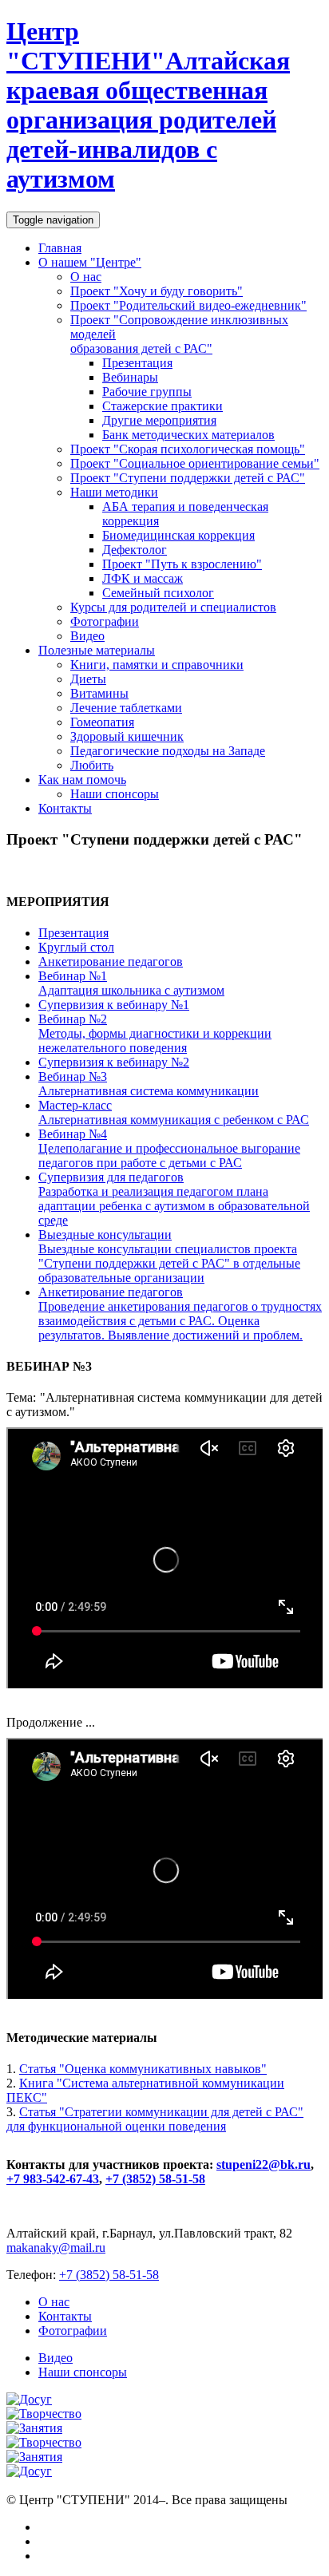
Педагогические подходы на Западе (168, 751)
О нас (86, 277)
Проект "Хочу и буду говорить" (157, 291)
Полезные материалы (97, 650)
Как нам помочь (82, 780)
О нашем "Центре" (90, 262)
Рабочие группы (147, 392)
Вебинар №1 (131, 983)
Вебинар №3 (149, 1084)
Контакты (65, 808)
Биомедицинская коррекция (178, 535)
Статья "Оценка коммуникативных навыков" (143, 2069)
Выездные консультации (169, 1256)
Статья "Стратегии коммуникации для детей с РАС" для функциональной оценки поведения (155, 2119)
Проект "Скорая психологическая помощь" (188, 449)
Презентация (137, 363)
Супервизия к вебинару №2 (114, 1062)
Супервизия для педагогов (174, 1199)
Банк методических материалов (188, 435)
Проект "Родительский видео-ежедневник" (188, 305)
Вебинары (130, 377)
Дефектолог (135, 550)
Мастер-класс (174, 1112)
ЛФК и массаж (143, 578)
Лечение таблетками (126, 708)
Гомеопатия (102, 722)
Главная (60, 248)
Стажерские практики (163, 406)
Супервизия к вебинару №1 (114, 1005)
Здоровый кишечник (127, 736)
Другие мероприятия (159, 420)
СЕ (148, 105)
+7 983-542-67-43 (53, 2179)
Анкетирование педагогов (111, 962)
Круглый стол (76, 947)
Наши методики (114, 492)
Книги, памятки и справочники (157, 665)
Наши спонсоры (115, 794)
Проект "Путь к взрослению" (182, 564)
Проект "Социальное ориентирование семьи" (195, 463)
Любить (92, 765)
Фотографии (105, 621)
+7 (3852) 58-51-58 (155, 2179)
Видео (87, 636)
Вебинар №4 (169, 1148)
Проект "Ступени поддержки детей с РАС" (188, 478)
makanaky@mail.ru (56, 2248)
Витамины (99, 693)
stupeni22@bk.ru (264, 2164)
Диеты (88, 679)
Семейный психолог (158, 593)
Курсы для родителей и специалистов (173, 607)
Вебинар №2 (155, 1033)
